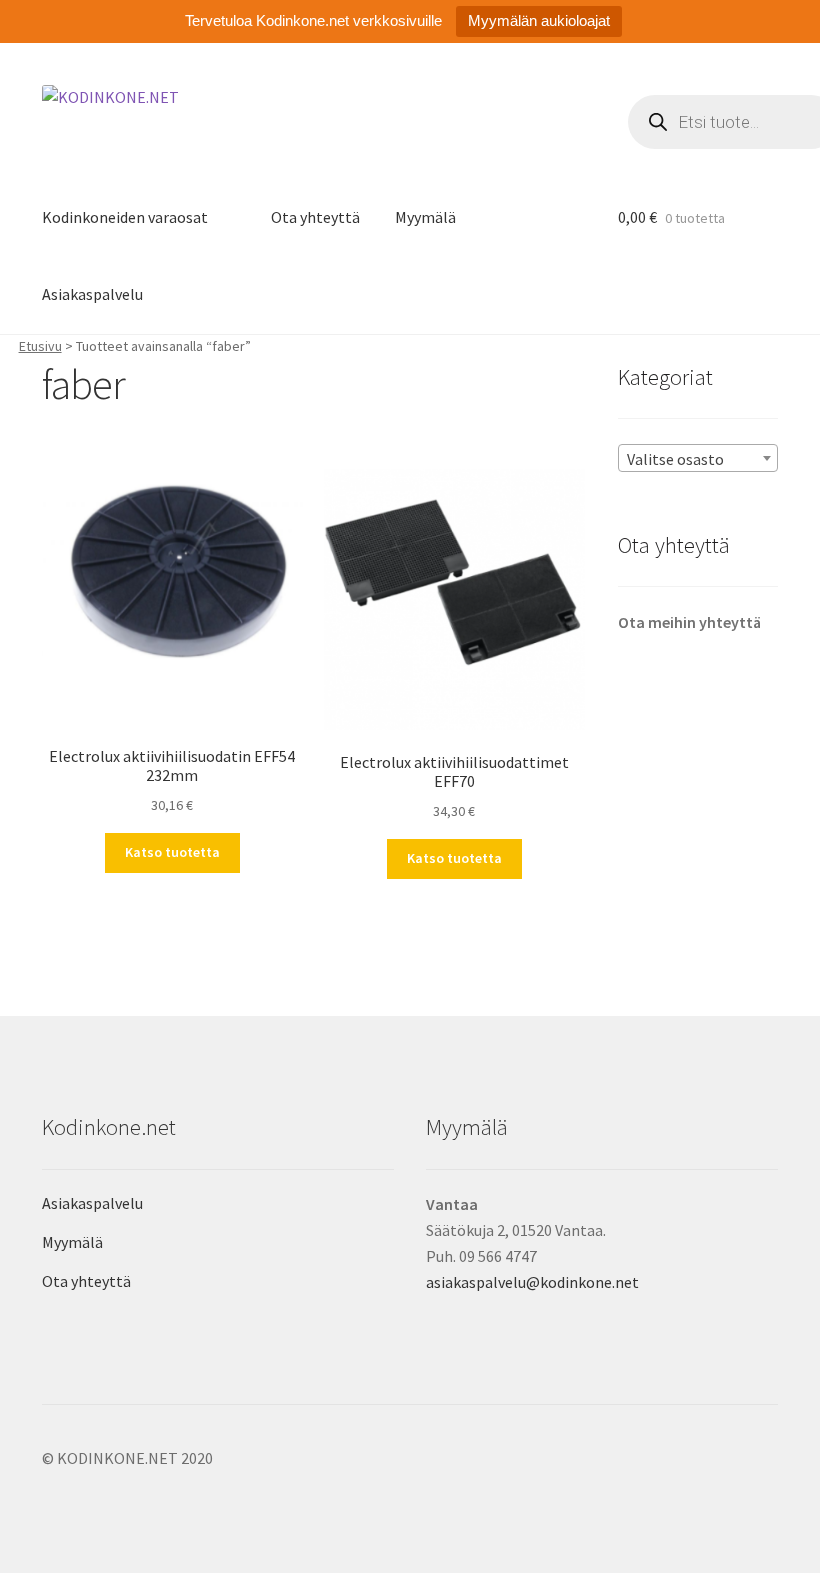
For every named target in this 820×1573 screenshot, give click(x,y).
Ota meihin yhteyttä (689, 622)
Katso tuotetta (172, 852)
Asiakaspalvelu (92, 294)
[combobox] (698, 458)
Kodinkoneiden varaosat (125, 217)
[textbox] (698, 459)
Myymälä (425, 217)
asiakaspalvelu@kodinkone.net (532, 1282)
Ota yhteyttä (315, 217)
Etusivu (40, 346)
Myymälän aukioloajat (539, 20)
